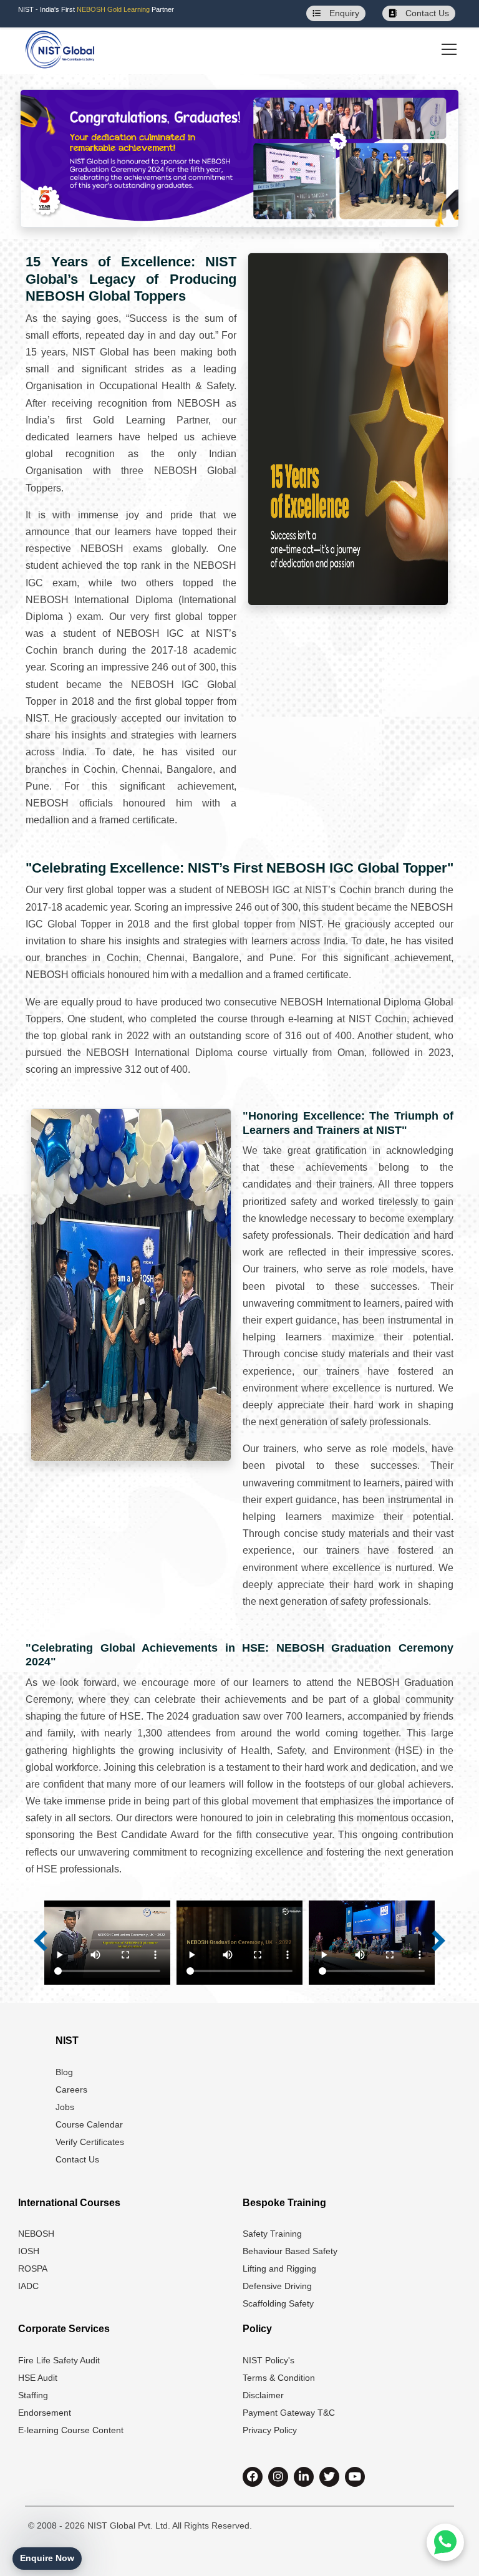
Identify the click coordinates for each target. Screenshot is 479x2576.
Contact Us (426, 13)
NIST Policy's (269, 2360)
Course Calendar (89, 2124)
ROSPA (33, 2269)
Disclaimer (263, 2395)
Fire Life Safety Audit (59, 2360)
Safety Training (272, 2234)
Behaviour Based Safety (290, 2251)
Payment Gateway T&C (289, 2413)
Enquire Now (47, 2558)
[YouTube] (355, 2477)
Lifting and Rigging (279, 2269)
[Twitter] (329, 2477)
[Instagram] (278, 2477)
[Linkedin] (304, 2477)
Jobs (65, 2107)
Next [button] (438, 1940)
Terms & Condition (279, 2378)
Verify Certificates (90, 2142)
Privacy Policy (270, 2430)
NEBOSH (36, 2234)
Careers (71, 2089)
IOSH (29, 2251)
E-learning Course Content (71, 2430)
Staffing (33, 2395)
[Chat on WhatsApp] (445, 2542)
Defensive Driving (277, 2286)
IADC (28, 2286)
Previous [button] (41, 1940)
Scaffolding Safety (278, 2303)
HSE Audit (38, 2378)
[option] (107, 1945)
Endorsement (45, 2413)
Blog (64, 2072)
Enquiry (343, 13)
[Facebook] (253, 2477)
